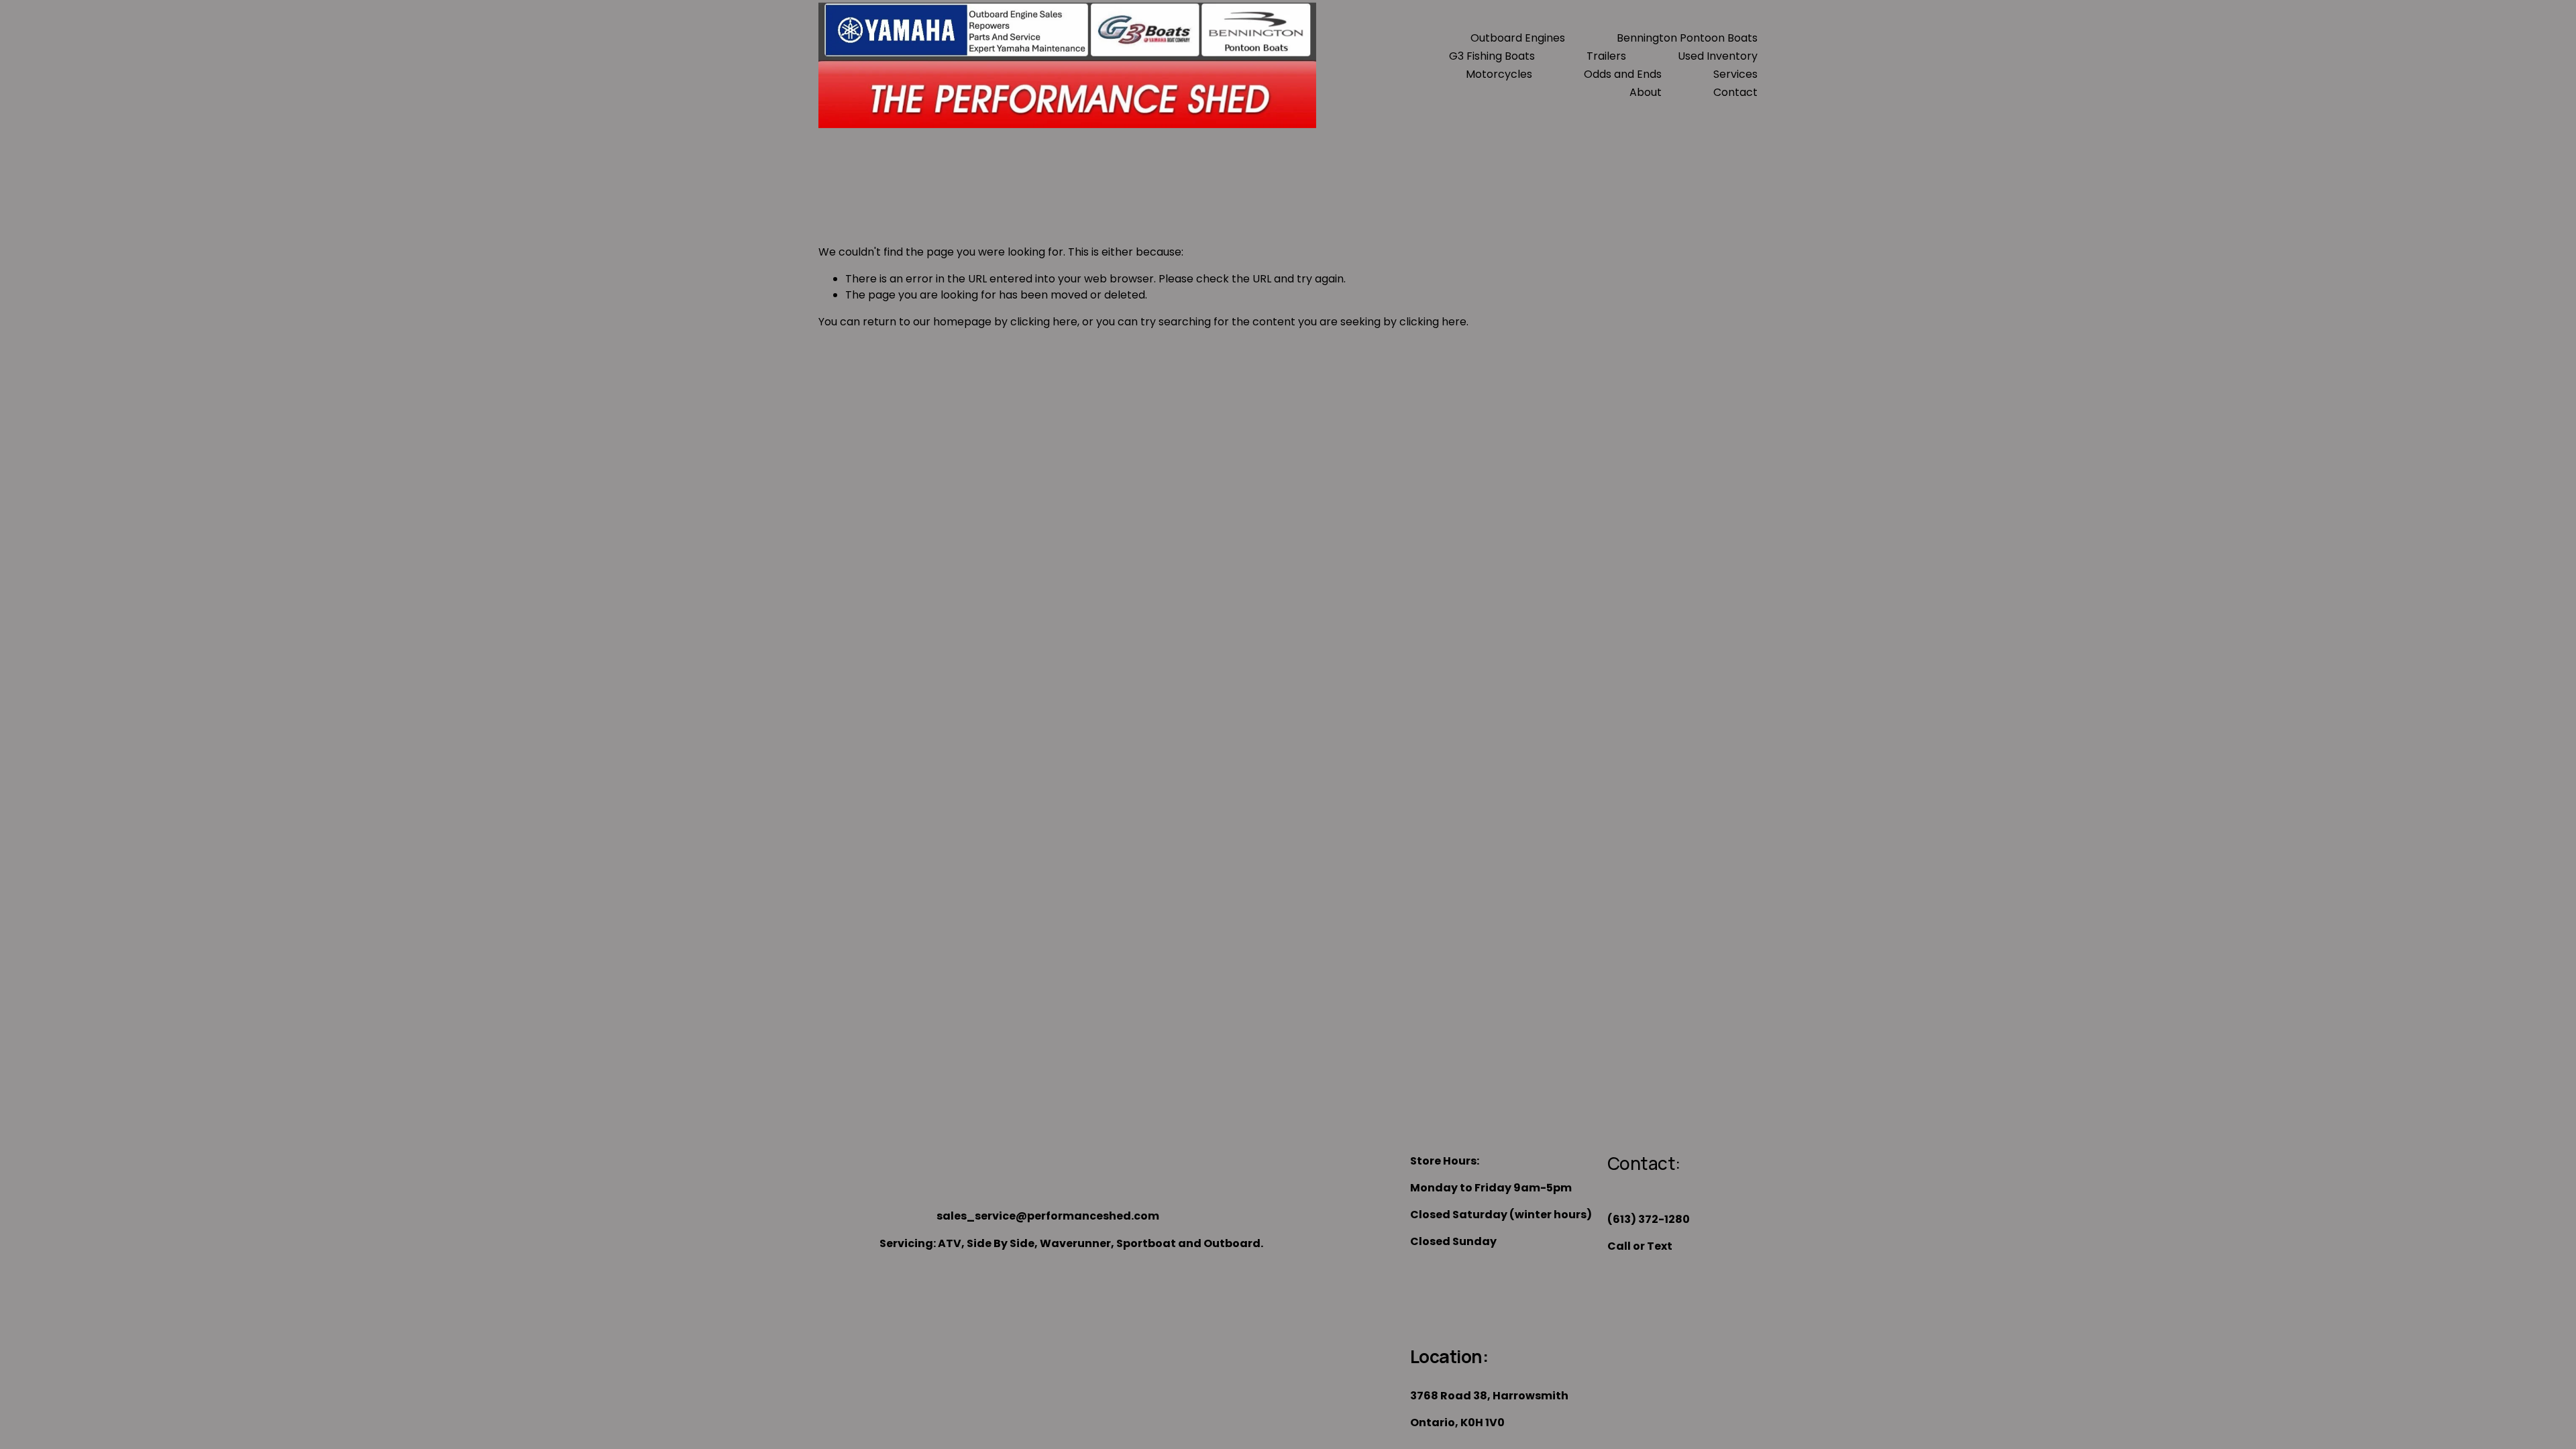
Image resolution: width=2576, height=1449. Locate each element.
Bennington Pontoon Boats (1687, 38)
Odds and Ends (1623, 74)
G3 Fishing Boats (1492, 56)
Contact (1735, 92)
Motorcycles (1499, 74)
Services (1735, 74)
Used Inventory (1718, 56)
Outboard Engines (1518, 38)
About (1646, 92)
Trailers (1606, 56)
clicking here (1044, 322)
